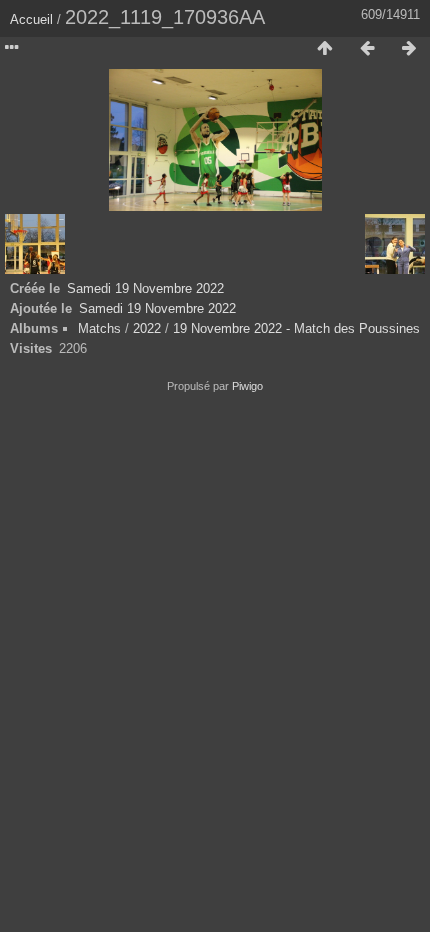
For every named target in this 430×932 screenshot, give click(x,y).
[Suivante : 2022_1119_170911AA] (409, 49)
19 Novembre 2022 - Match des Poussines (296, 328)
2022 (147, 328)
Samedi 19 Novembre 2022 (145, 288)
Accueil (31, 19)
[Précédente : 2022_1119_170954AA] (367, 49)
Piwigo (247, 386)
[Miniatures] (325, 49)
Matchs (99, 328)
